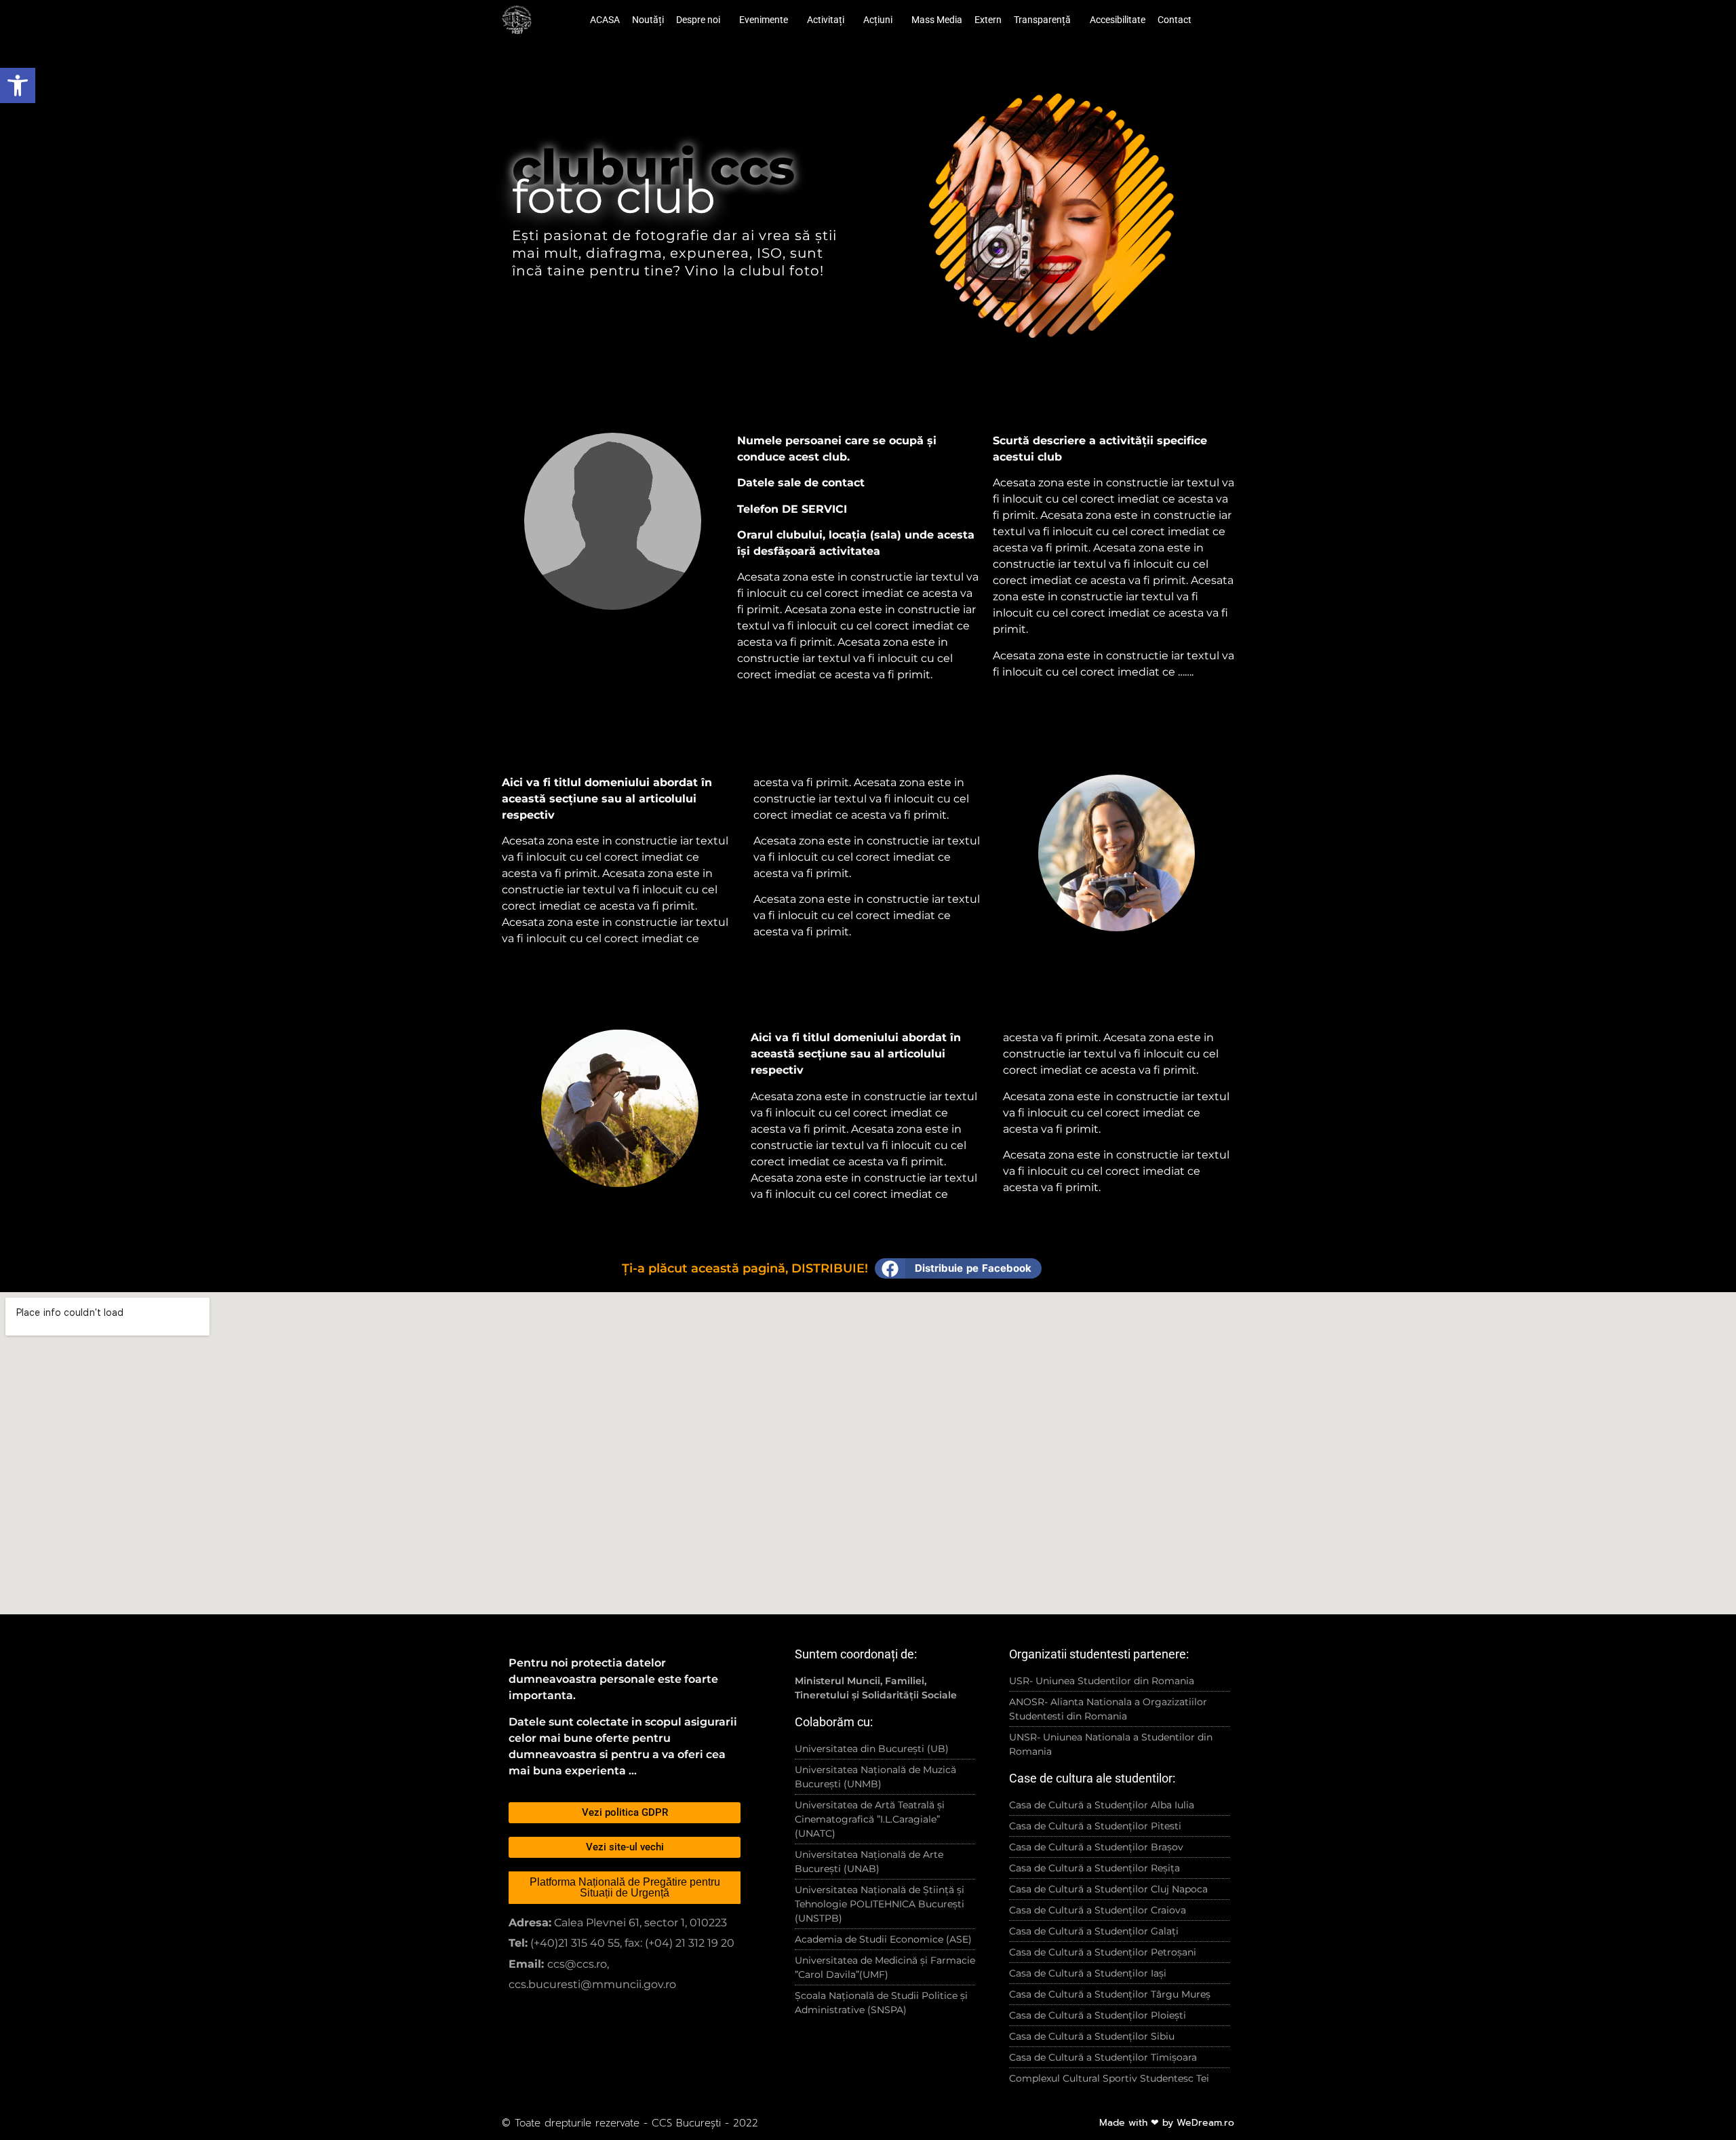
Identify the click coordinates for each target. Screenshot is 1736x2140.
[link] (18, 85)
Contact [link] (1175, 20)
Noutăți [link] (648, 20)
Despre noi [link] (698, 20)
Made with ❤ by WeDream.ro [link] (1167, 2123)
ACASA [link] (605, 20)
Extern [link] (988, 20)
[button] (958, 1268)
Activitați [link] (826, 20)
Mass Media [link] (937, 20)
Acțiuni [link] (878, 20)
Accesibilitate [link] (1118, 20)
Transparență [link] (1042, 20)
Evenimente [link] (764, 20)
